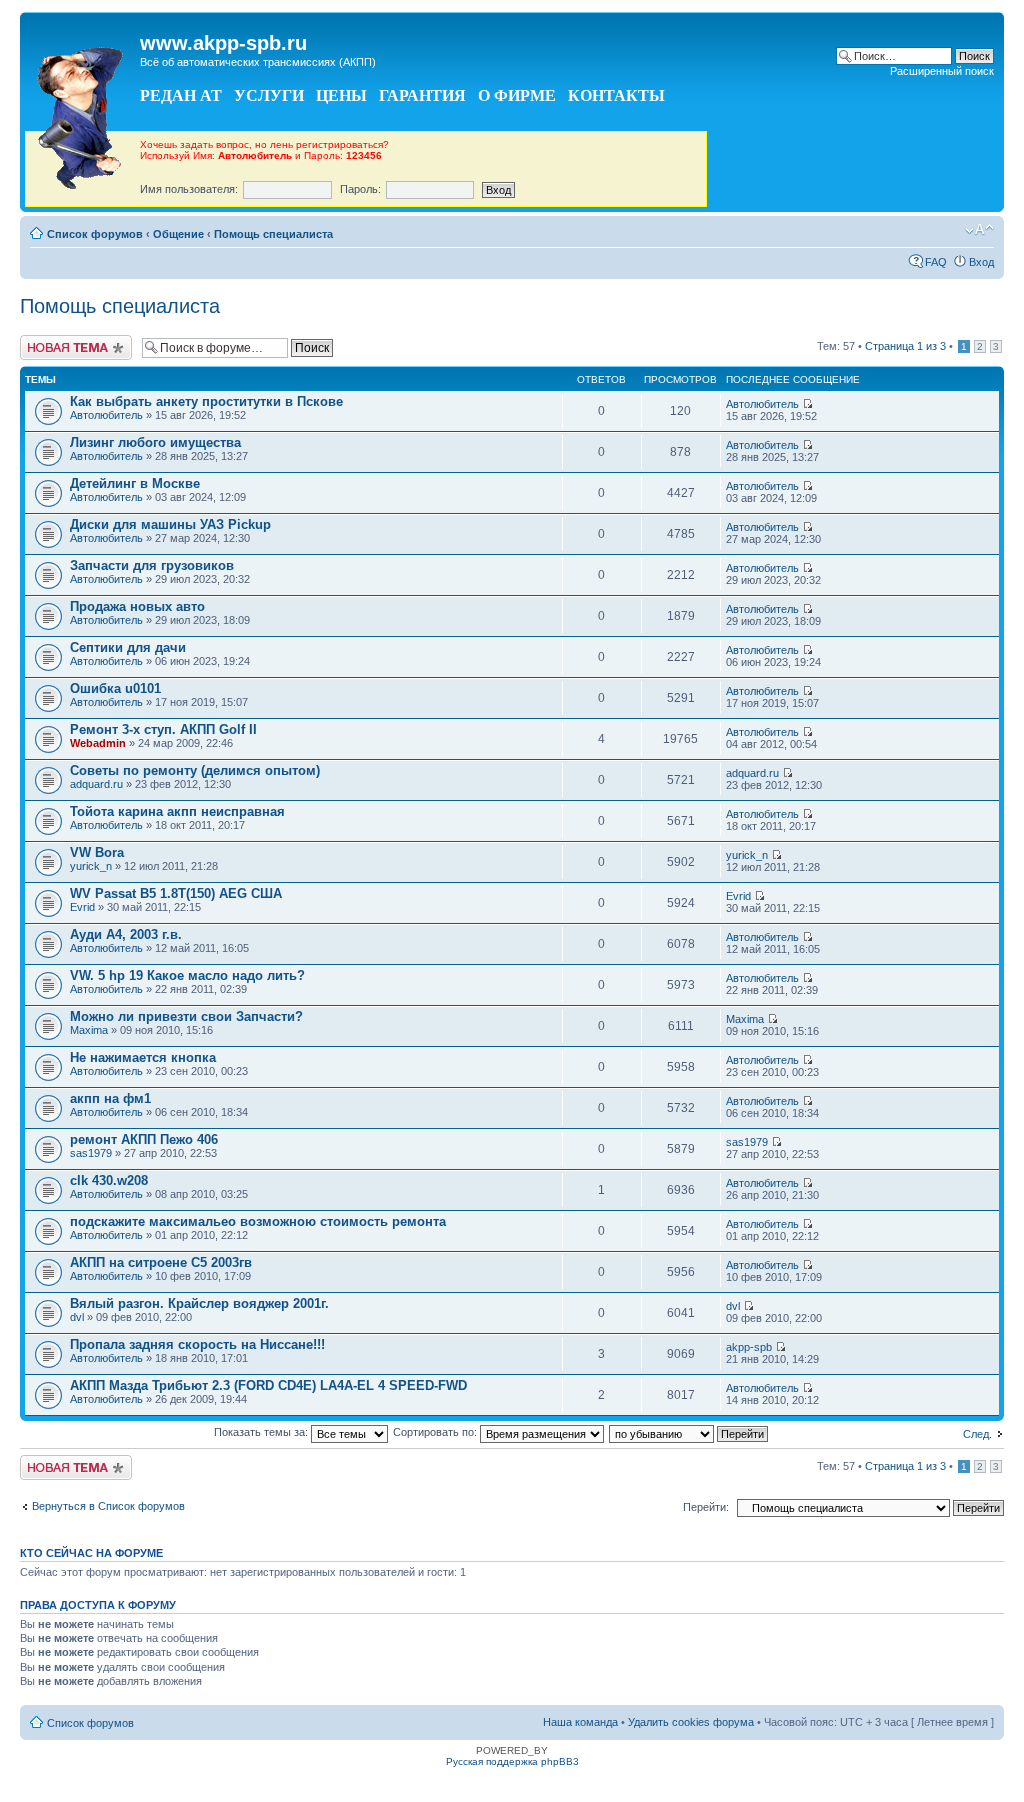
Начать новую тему (70, 341)
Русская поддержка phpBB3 (512, 1761)
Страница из (905, 346)
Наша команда (580, 1722)
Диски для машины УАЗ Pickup (170, 524)
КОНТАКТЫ (616, 95)
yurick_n (91, 866)
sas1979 (91, 1153)
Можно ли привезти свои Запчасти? (186, 1016)
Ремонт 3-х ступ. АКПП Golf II (163, 729)
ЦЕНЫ (341, 95)
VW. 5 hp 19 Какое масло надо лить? (187, 975)
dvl (77, 1317)
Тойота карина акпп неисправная (177, 811)
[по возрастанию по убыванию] (689, 1432)
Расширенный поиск (942, 71)
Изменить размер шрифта (979, 230)
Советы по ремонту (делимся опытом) (195, 770)
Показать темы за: (262, 1432)
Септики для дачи (128, 647)
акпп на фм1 (110, 1098)
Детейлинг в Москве (135, 483)
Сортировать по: (436, 1432)
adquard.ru (96, 784)
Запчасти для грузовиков (152, 565)
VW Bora (97, 852)
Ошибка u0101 (115, 688)
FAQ (936, 262)
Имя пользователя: (189, 189)
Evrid (82, 907)
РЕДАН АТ (181, 95)
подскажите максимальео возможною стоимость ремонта (258, 1221)
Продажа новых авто (137, 606)
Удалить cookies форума (691, 1722)
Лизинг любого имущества (155, 442)
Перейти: (706, 1507)
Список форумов (95, 234)
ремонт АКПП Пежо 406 (144, 1139)
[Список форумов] (82, 113)
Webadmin (98, 743)
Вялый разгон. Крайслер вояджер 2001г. (199, 1303)
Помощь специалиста (273, 234)
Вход (981, 262)
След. (977, 1434)
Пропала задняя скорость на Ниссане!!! (197, 1344)
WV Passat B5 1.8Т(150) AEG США (176, 893)
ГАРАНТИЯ (422, 95)
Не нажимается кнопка (143, 1057)
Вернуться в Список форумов (108, 1506)
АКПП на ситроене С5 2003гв (161, 1262)
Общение (178, 234)
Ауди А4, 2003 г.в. (126, 934)
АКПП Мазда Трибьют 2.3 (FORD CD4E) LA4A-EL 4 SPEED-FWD (268, 1385)
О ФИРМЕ (517, 95)
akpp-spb (749, 1347)
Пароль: (360, 189)
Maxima (89, 1030)
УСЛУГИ (269, 95)
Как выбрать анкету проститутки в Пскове (206, 401)
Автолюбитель (106, 415)
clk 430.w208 (109, 1180)
